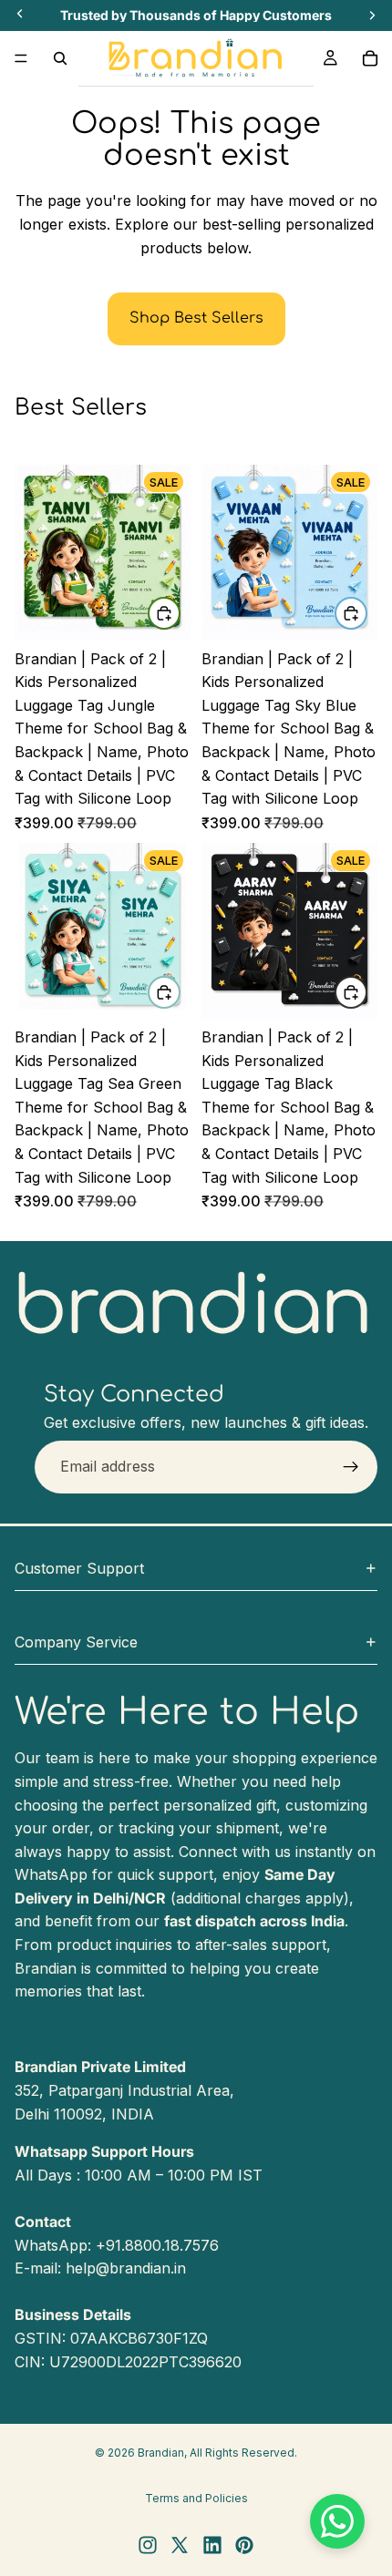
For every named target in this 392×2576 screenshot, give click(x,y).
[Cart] (370, 58)
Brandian (161, 2453)
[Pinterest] (244, 2545)
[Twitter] (180, 2545)
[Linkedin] (212, 2545)
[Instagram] (148, 2545)
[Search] (60, 58)
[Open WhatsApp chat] (337, 2521)
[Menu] (21, 58)
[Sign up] (351, 1467)
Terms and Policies (196, 2498)
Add (180, 613)
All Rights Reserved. (243, 2453)
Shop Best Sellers (196, 318)
